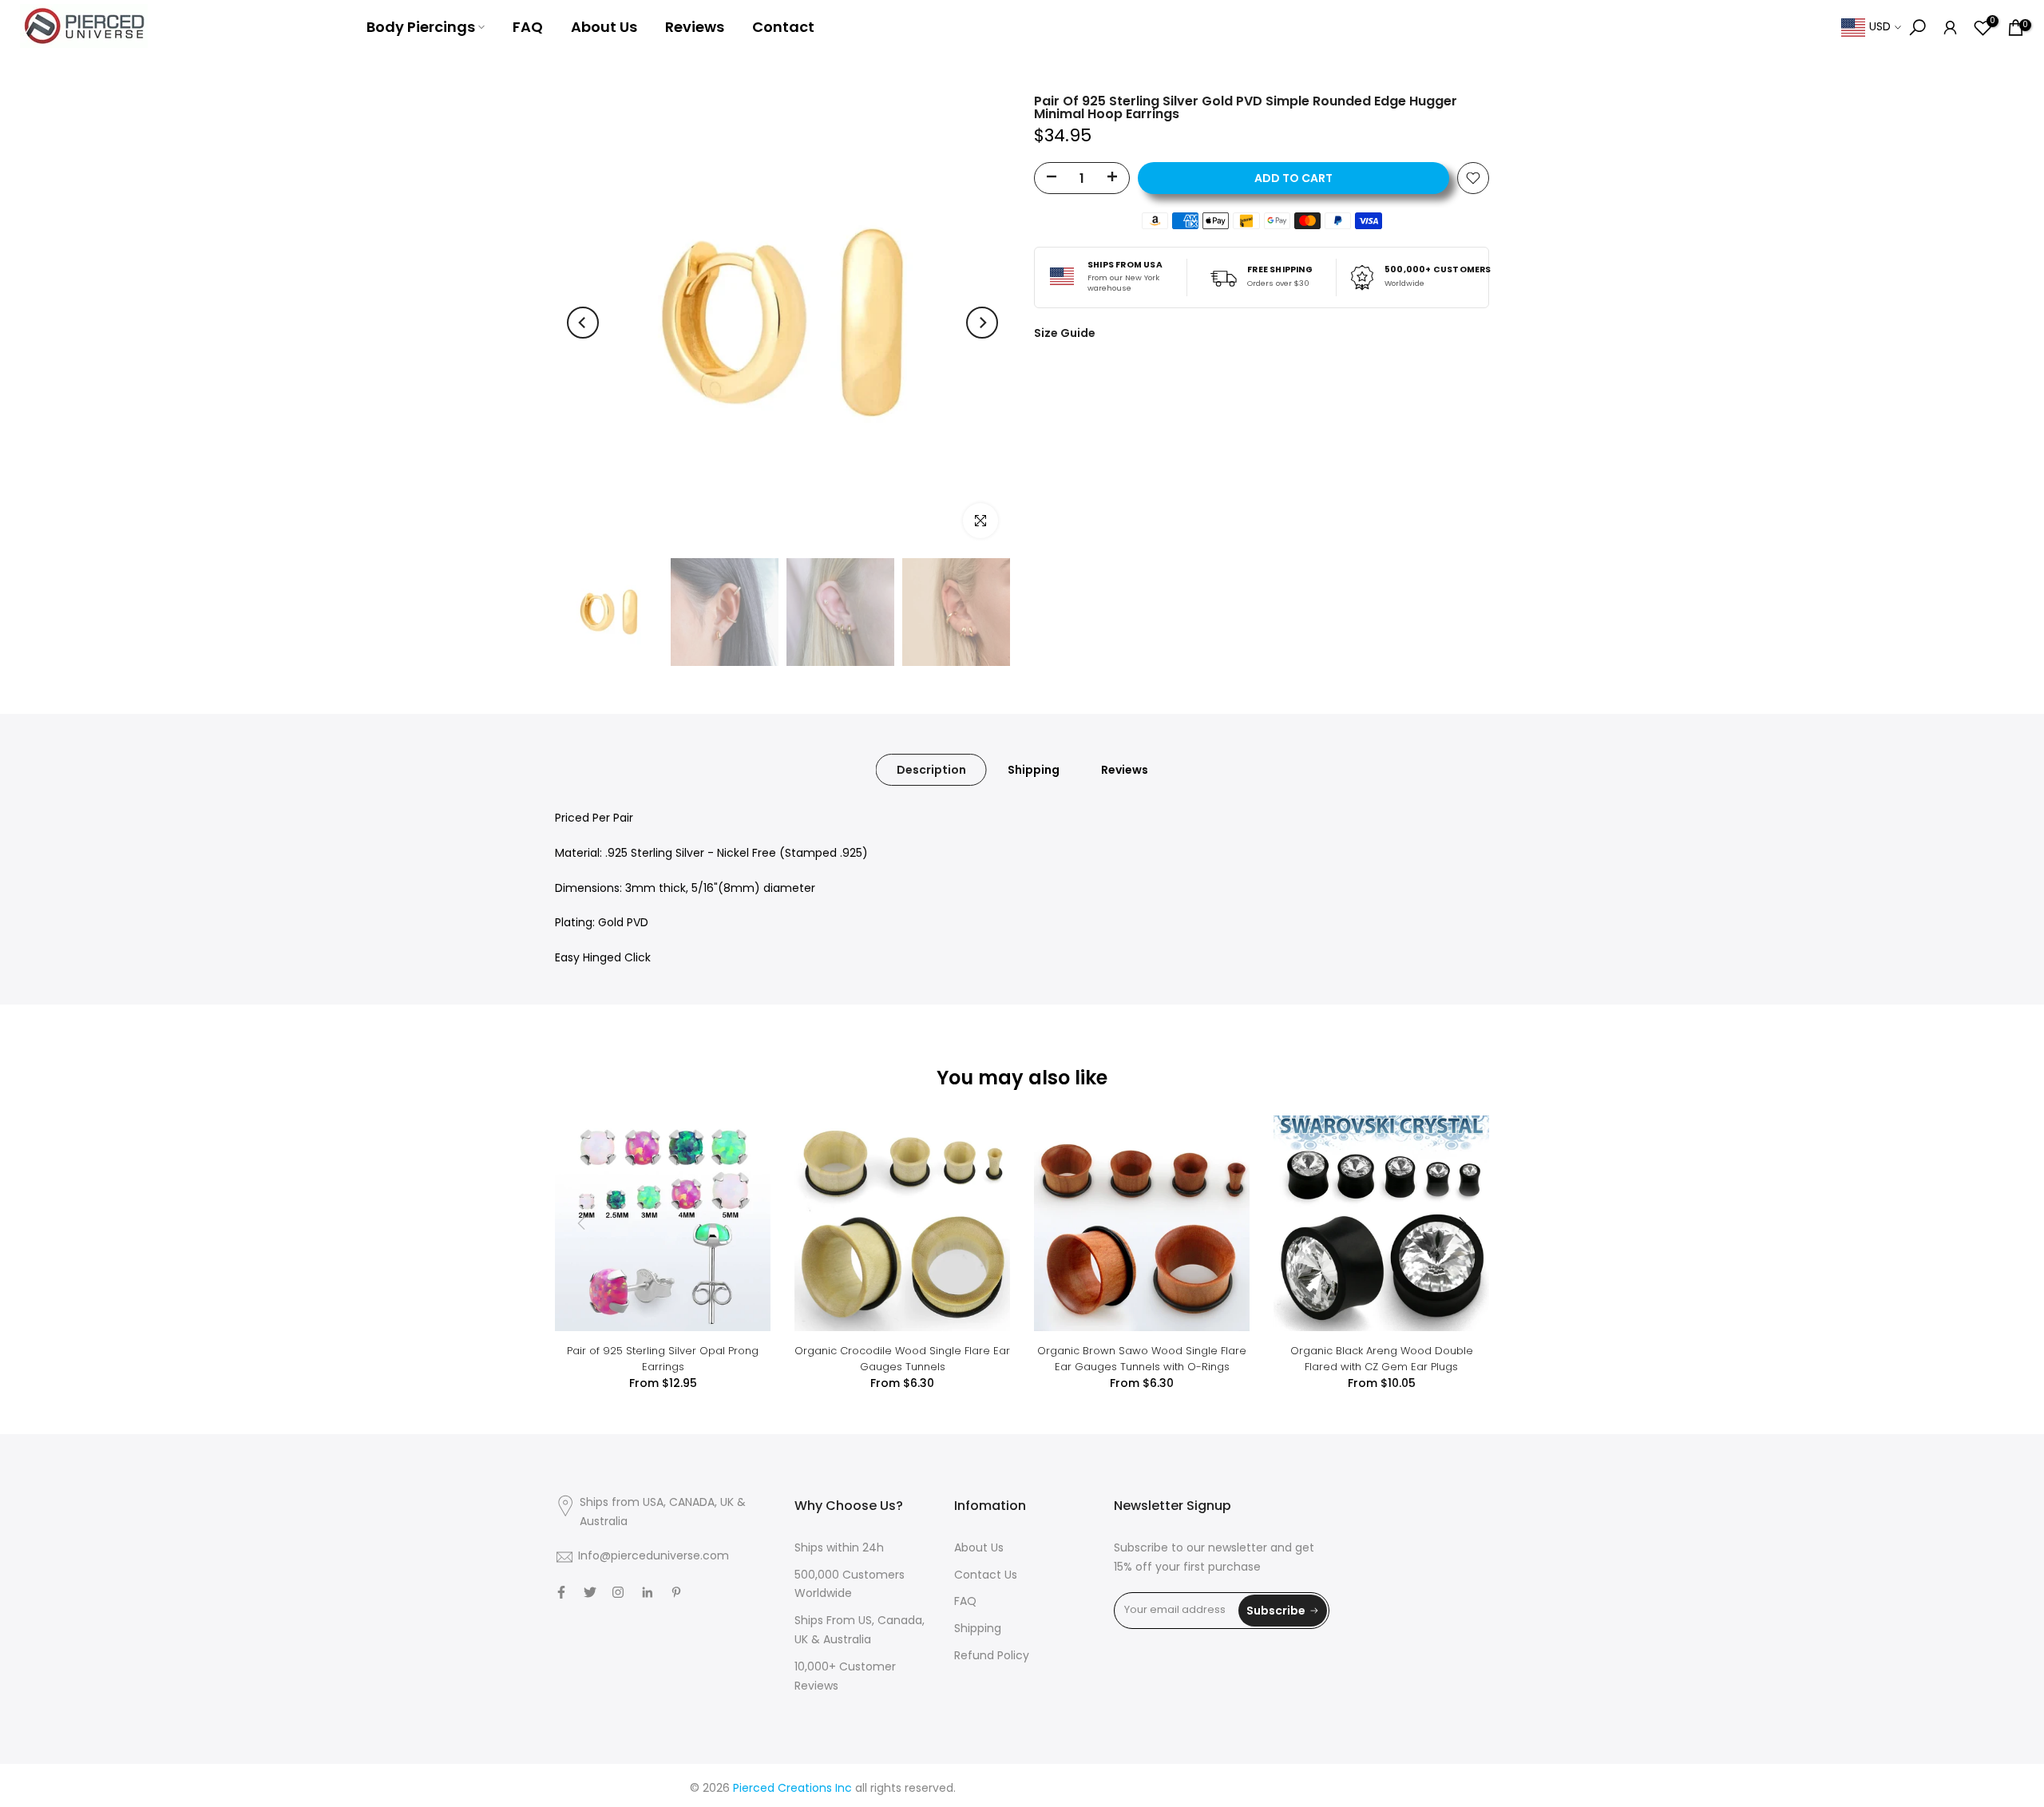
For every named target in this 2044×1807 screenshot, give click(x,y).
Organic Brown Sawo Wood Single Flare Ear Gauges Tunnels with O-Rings (1142, 1359)
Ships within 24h (839, 1549)
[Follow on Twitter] (590, 1592)
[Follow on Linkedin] (647, 1592)
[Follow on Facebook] (561, 1592)
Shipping (1034, 770)
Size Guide (1065, 333)
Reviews (695, 27)
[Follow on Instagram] (618, 1592)
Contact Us (986, 1576)
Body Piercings (421, 27)
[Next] (982, 323)
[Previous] (583, 323)
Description (931, 770)
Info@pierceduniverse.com (654, 1557)
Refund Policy (992, 1656)
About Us (604, 27)
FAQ (528, 27)
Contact (783, 27)
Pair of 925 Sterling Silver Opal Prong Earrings (663, 1359)
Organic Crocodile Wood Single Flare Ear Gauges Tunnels (902, 1359)
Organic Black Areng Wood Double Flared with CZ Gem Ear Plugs (1382, 1359)
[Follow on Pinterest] (676, 1592)
